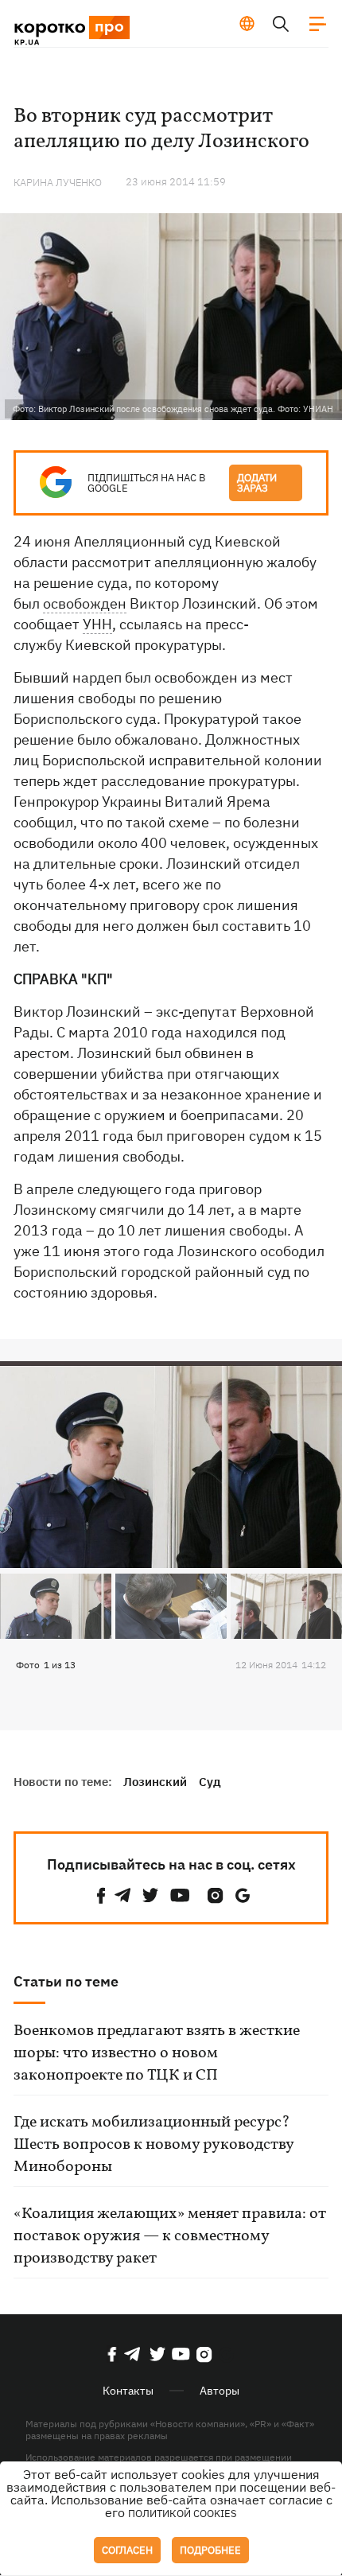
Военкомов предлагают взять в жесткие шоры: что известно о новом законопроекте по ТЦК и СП (157, 2053)
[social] (101, 1895)
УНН (97, 624)
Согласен (127, 2550)
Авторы (220, 2391)
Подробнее (210, 2550)
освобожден (85, 603)
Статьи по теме (66, 1981)
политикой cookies (183, 2514)
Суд (210, 1782)
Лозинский (155, 1782)
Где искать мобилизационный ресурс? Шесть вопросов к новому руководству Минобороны (154, 2145)
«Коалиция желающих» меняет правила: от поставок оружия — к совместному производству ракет (170, 2236)
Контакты (128, 2391)
